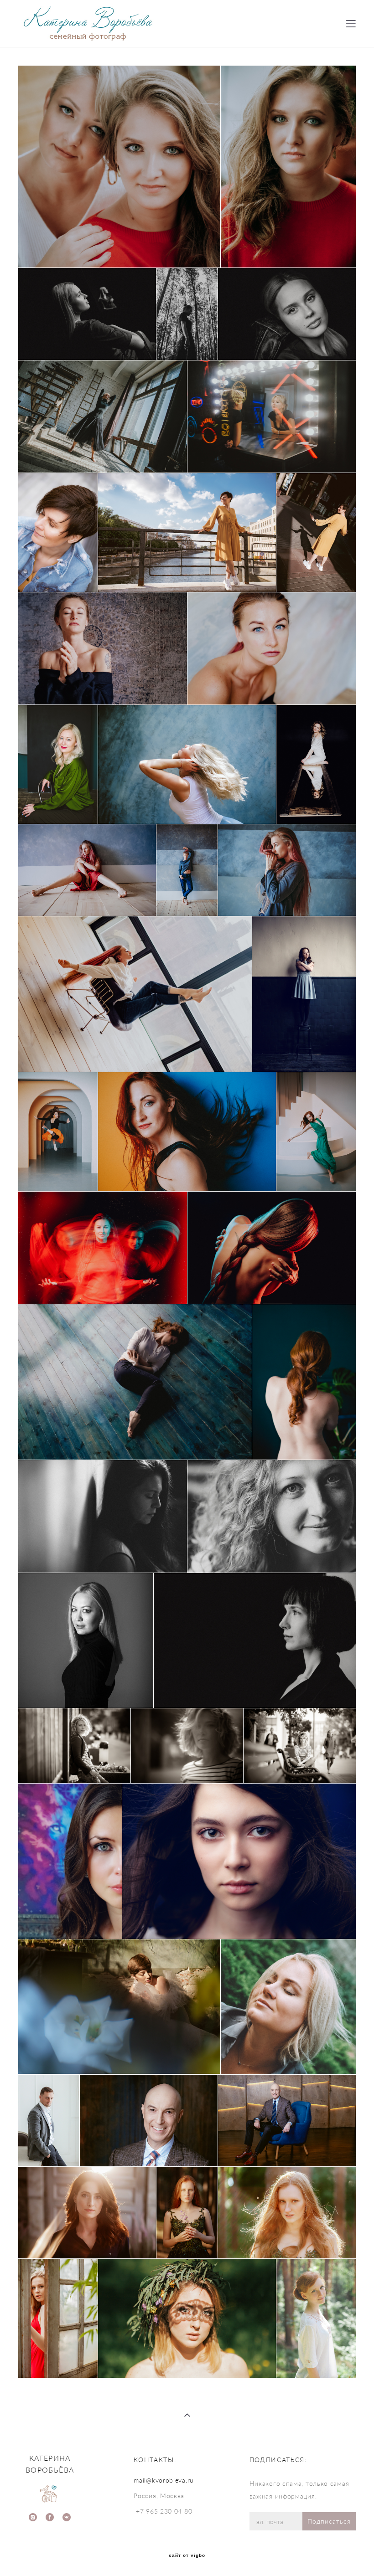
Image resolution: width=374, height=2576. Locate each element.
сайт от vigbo (187, 2555)
